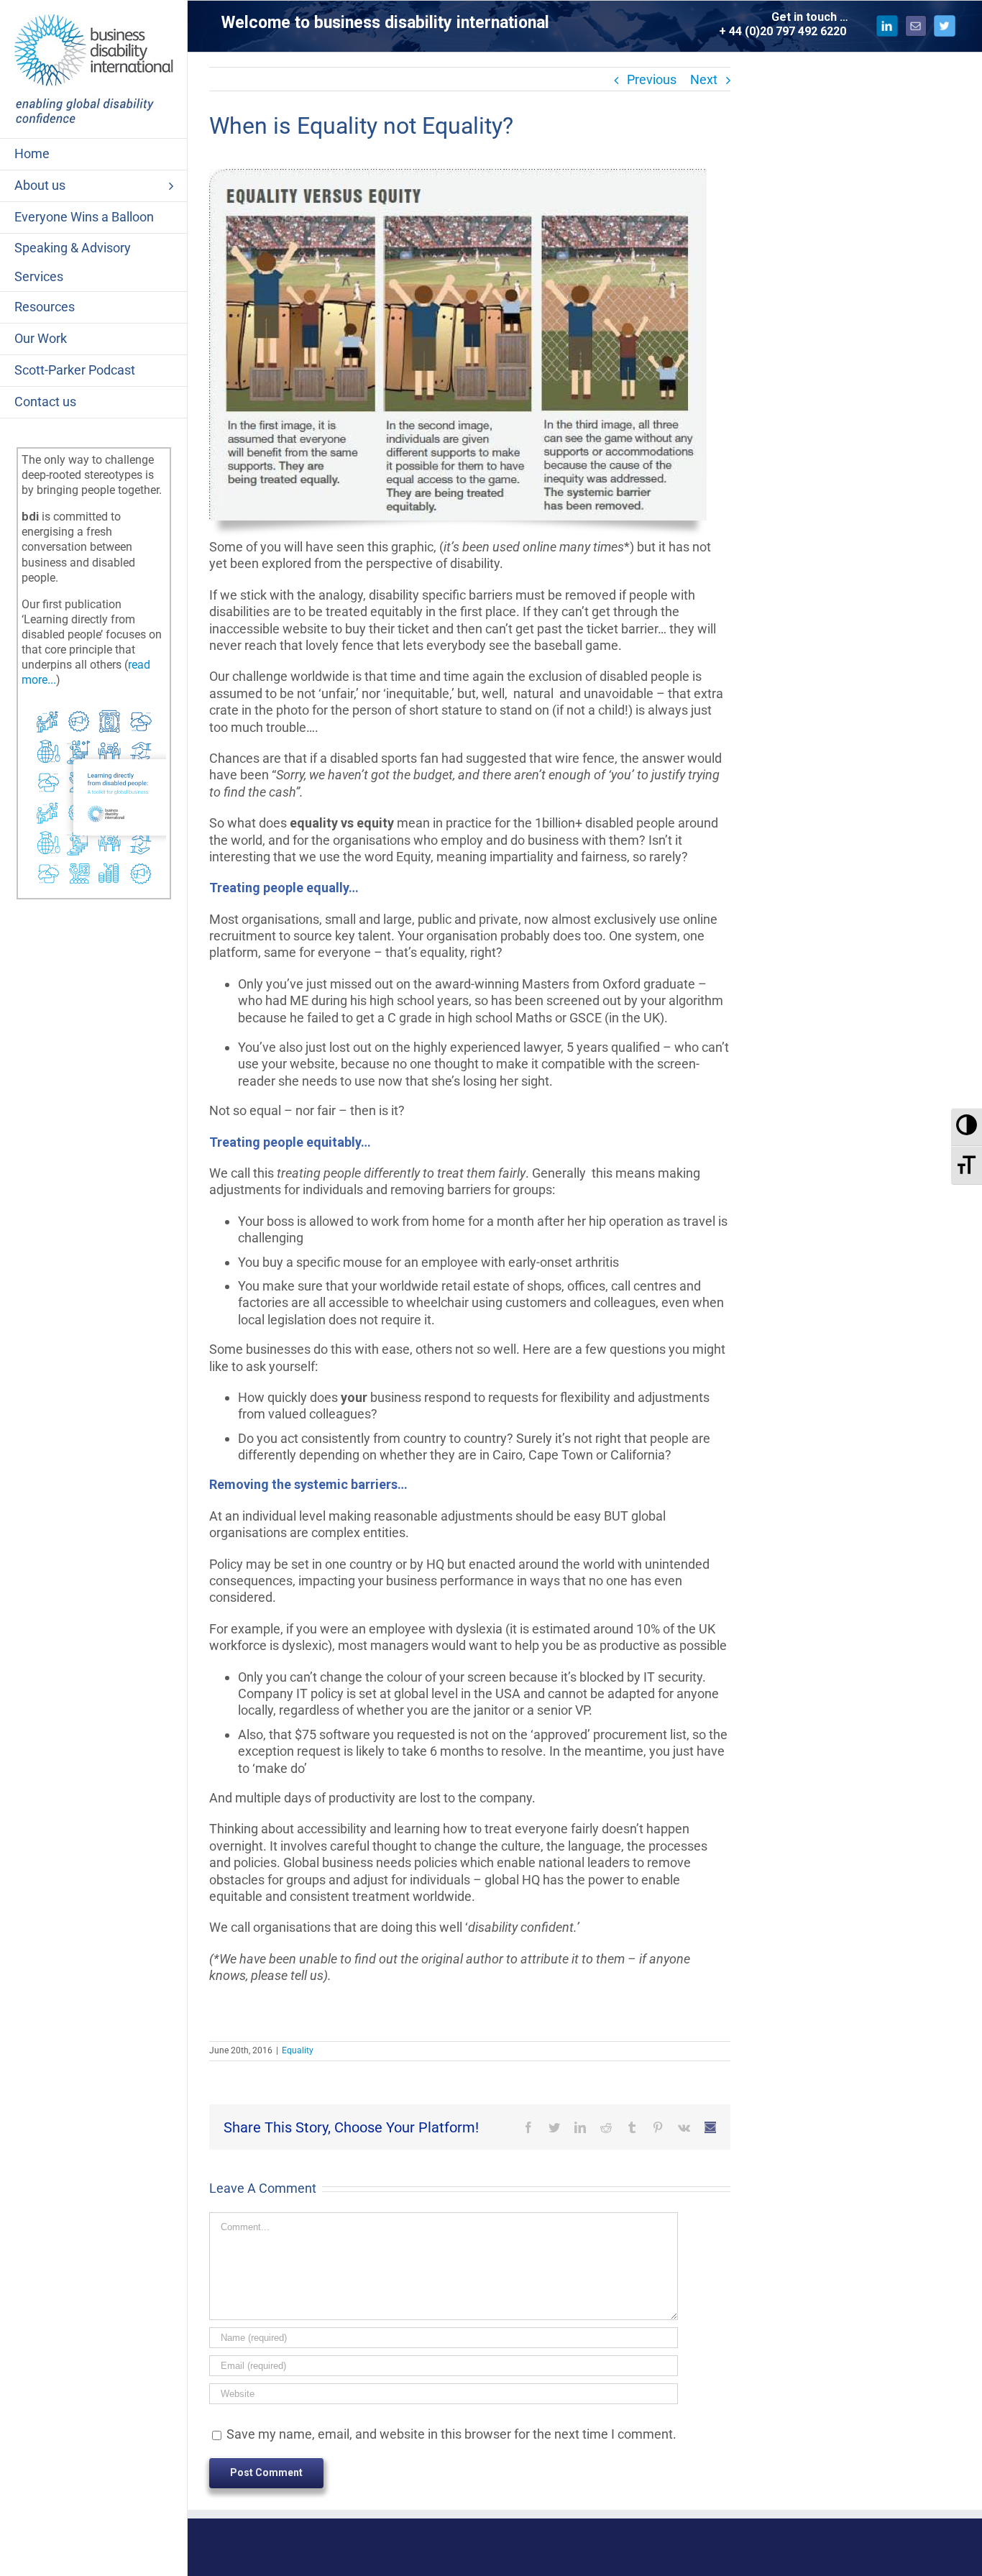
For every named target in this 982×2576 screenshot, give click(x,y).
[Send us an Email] (916, 26)
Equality (298, 2050)
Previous (652, 79)
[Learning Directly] (94, 707)
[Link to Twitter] (945, 26)
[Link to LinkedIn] (887, 26)
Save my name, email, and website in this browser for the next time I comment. (451, 2434)
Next (704, 79)
